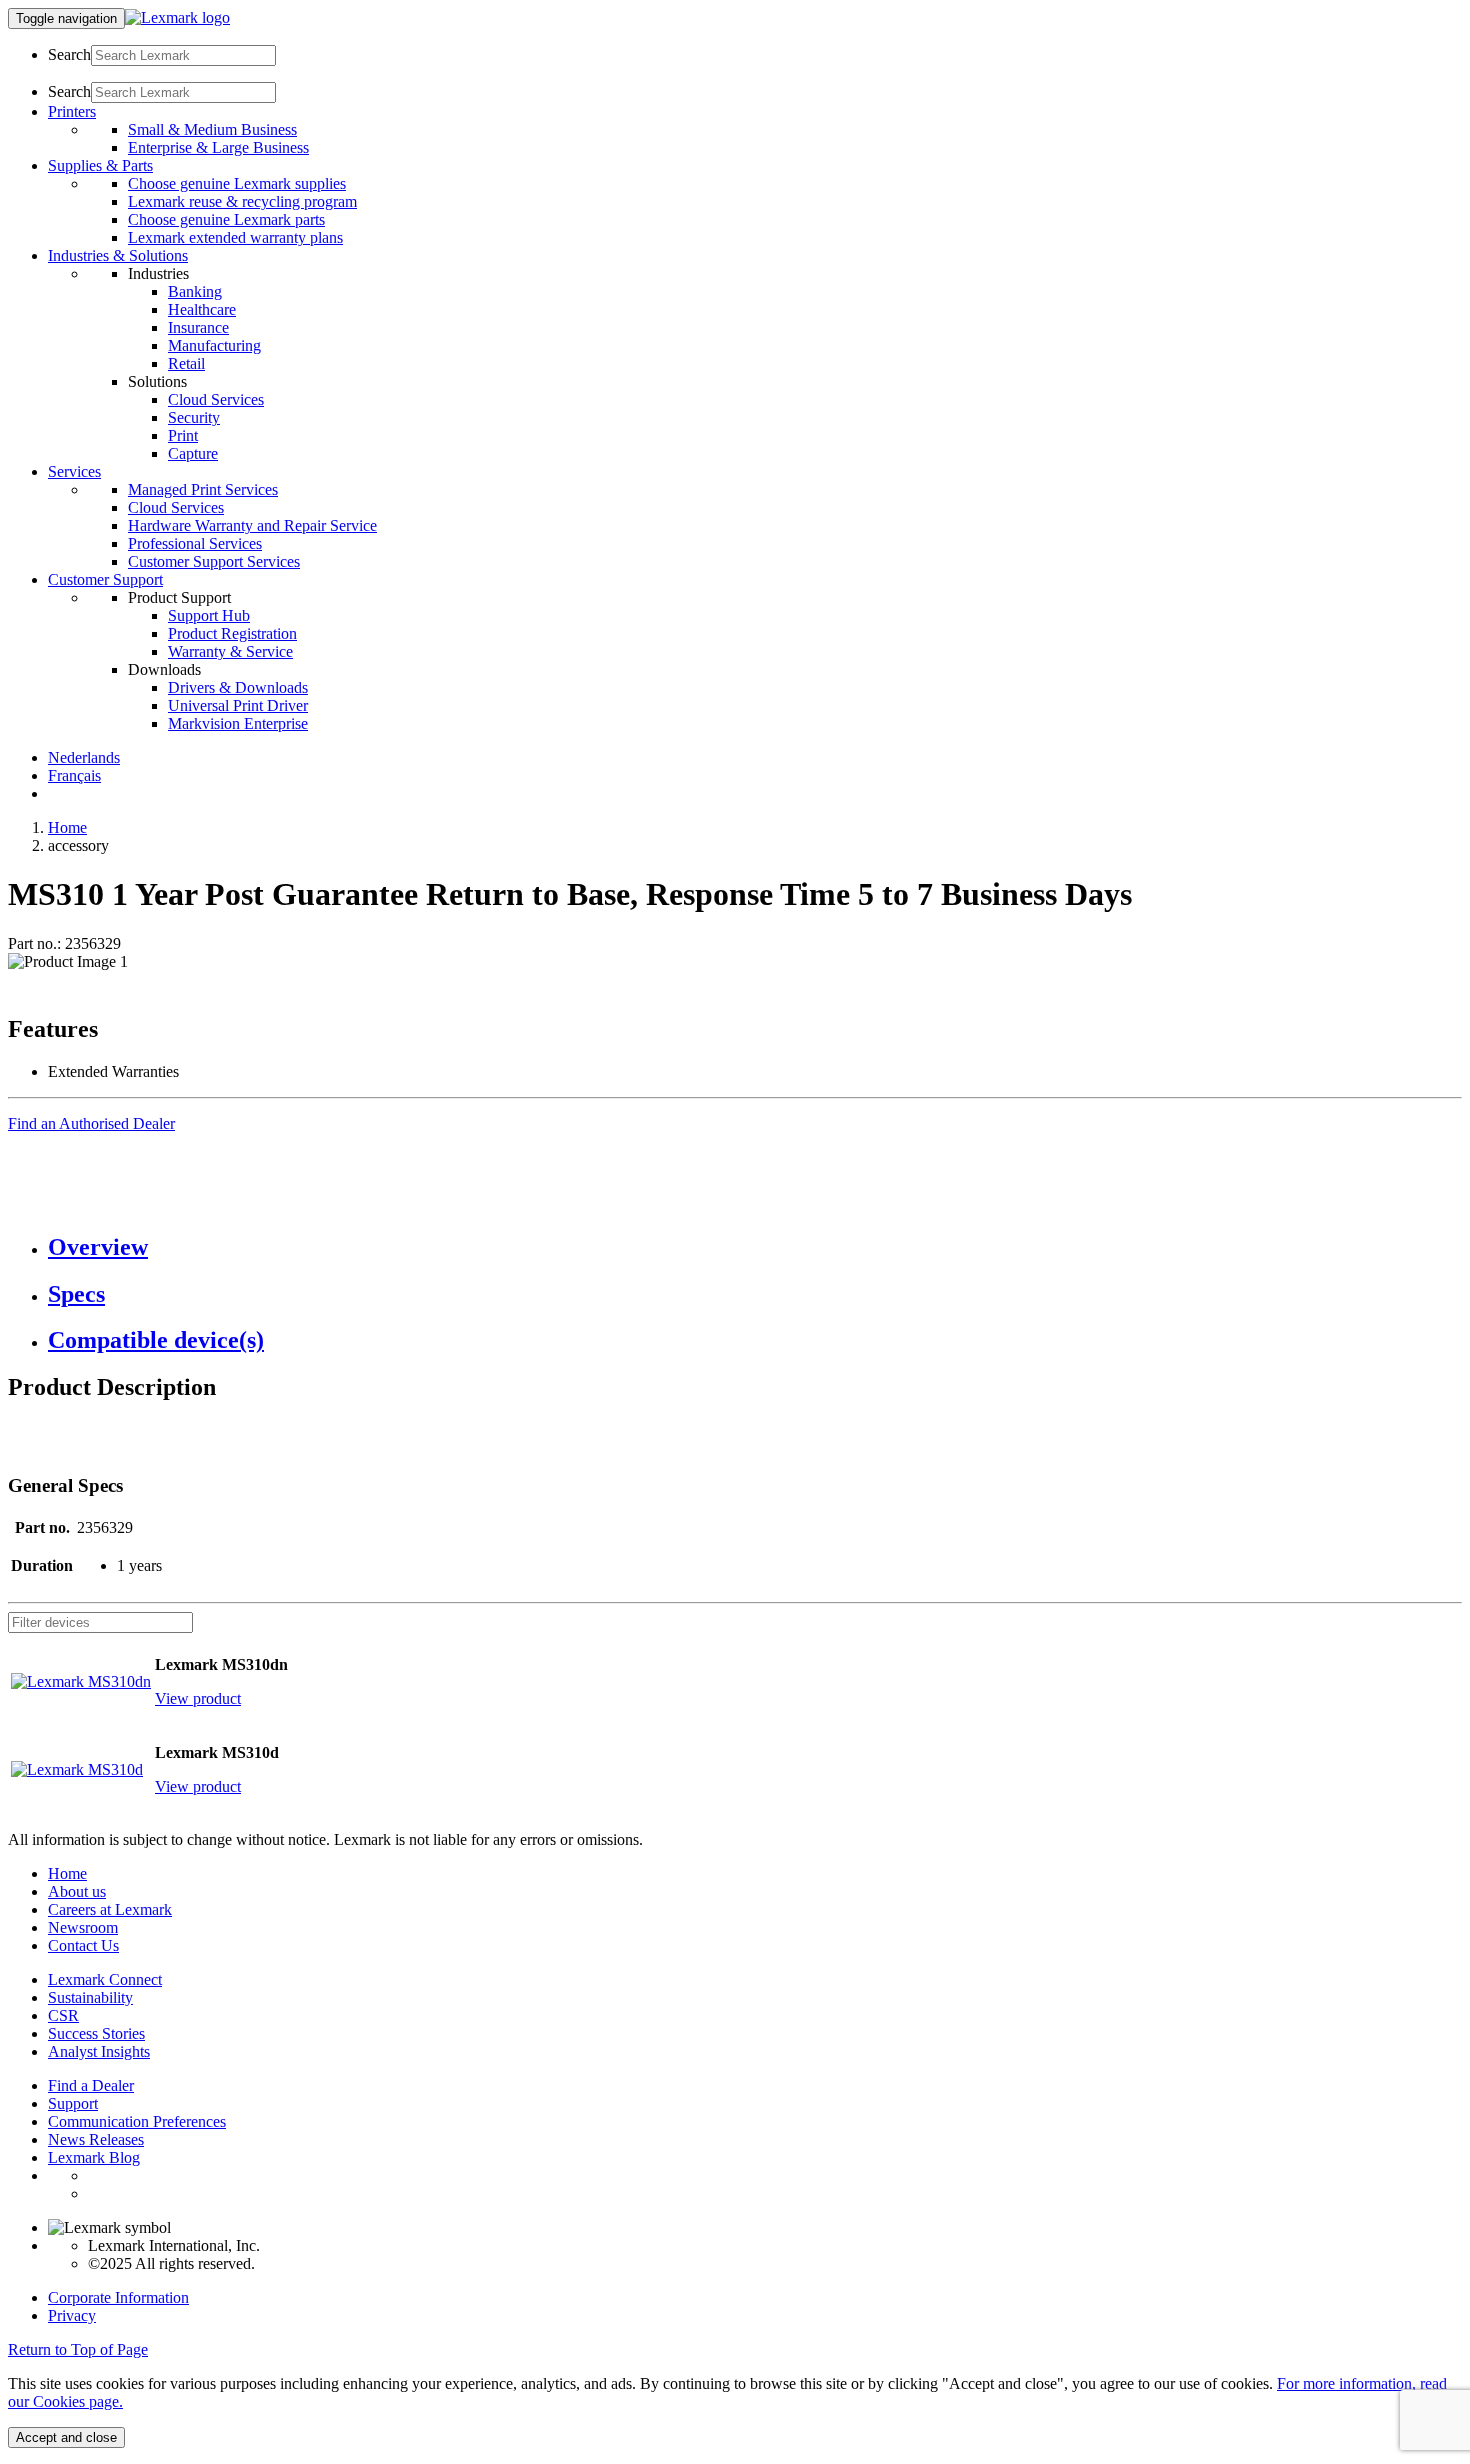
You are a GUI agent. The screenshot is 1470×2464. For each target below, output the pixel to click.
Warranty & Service (230, 651)
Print (183, 435)
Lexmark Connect (105, 1979)
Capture (193, 453)
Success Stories (96, 2033)
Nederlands (84, 757)
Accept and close (66, 2437)
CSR (63, 2015)
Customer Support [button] (105, 579)
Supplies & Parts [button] (100, 165)
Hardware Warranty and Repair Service (252, 525)
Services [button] (74, 471)
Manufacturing (214, 345)
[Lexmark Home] (177, 17)
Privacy (72, 2315)
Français (74, 775)
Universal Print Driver (238, 705)
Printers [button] (72, 111)
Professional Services (195, 543)
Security (194, 417)
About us (77, 1891)
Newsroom (83, 1927)
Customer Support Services (214, 561)
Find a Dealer (91, 2085)
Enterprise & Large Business (218, 147)
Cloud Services (216, 399)
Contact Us (83, 1945)
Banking (195, 291)
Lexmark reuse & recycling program (242, 201)
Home (67, 827)
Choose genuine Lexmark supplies (237, 183)
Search (69, 54)
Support (73, 2103)
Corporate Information (118, 2297)
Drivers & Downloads (238, 687)
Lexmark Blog (94, 2157)
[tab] (755, 1247)
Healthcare (202, 309)
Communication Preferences (137, 2121)
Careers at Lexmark (110, 1909)
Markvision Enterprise (238, 723)
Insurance (198, 327)
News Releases (96, 2139)
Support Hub (209, 615)
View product (198, 1698)
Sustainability (90, 1997)
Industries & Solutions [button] (118, 255)
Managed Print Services (203, 489)
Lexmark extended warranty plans (235, 237)
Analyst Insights (99, 2051)
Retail (186, 363)
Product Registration (232, 633)
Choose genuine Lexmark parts (226, 219)
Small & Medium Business (212, 129)
